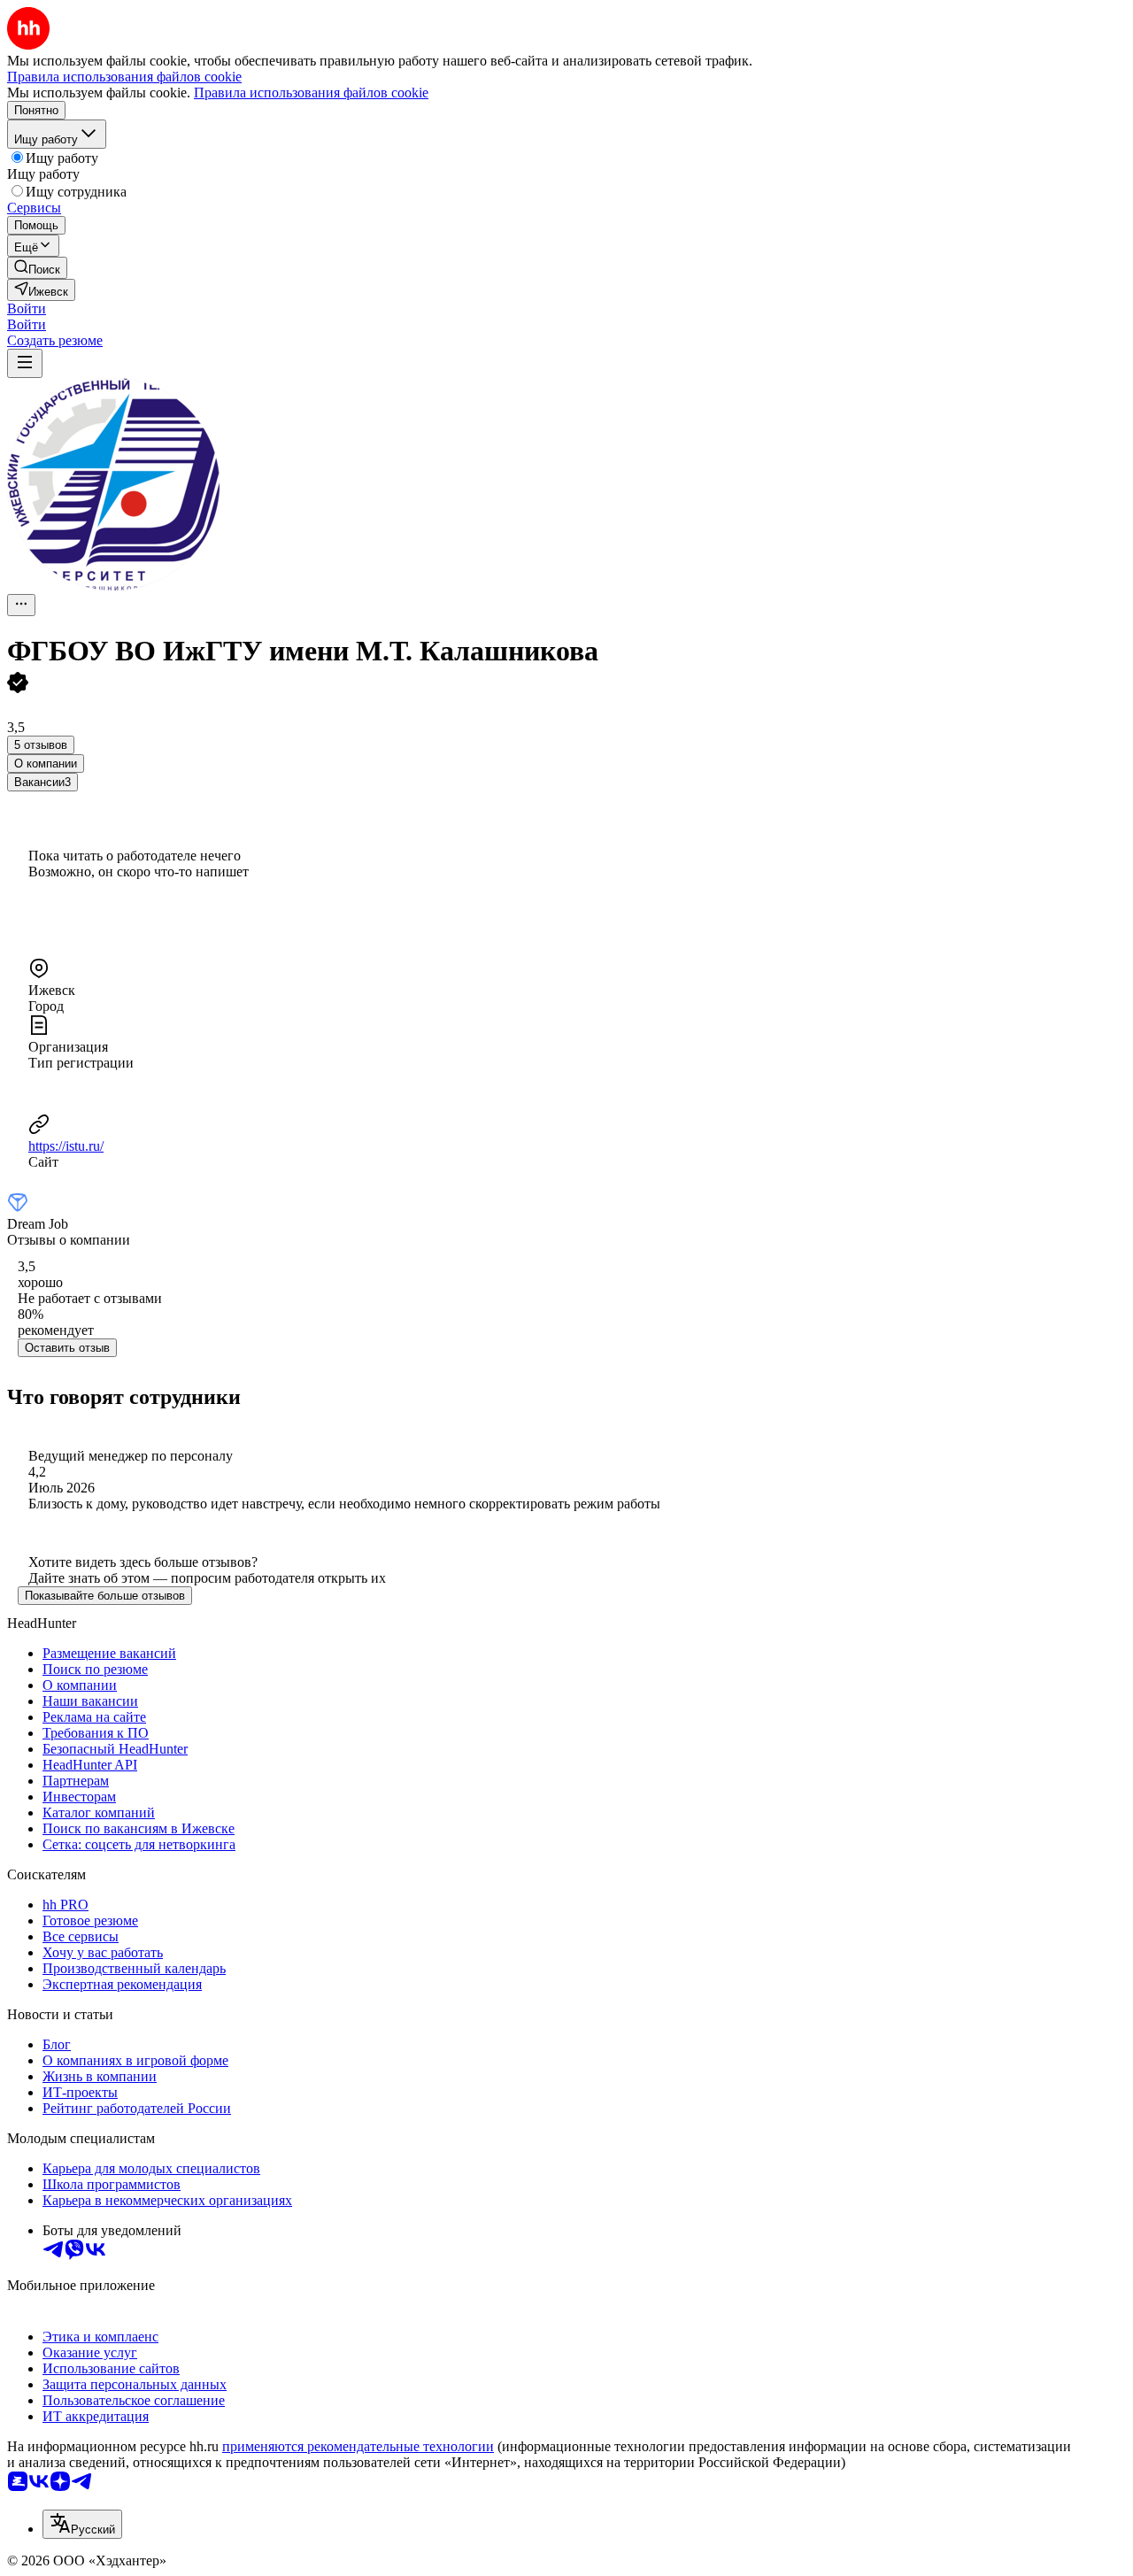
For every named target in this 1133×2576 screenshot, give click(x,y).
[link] (37, 268)
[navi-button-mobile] (25, 363)
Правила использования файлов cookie (311, 93)
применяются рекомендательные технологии (358, 2446)
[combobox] (82, 2524)
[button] (27, 309)
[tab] (46, 764)
